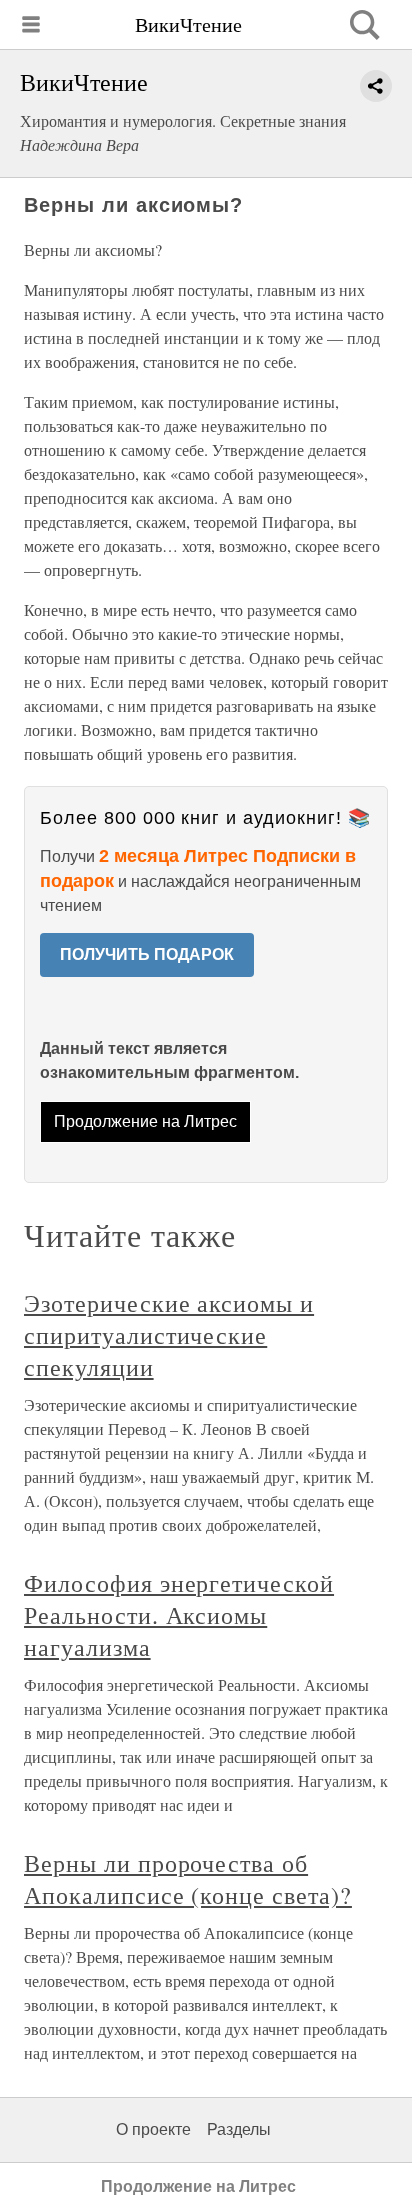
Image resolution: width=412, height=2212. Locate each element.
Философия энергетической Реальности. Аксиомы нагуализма (179, 1615)
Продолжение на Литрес (145, 1121)
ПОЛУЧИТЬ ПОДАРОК (147, 954)
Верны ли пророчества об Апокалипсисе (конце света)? (188, 1879)
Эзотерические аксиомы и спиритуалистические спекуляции (169, 1335)
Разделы (239, 2129)
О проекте (153, 2129)
